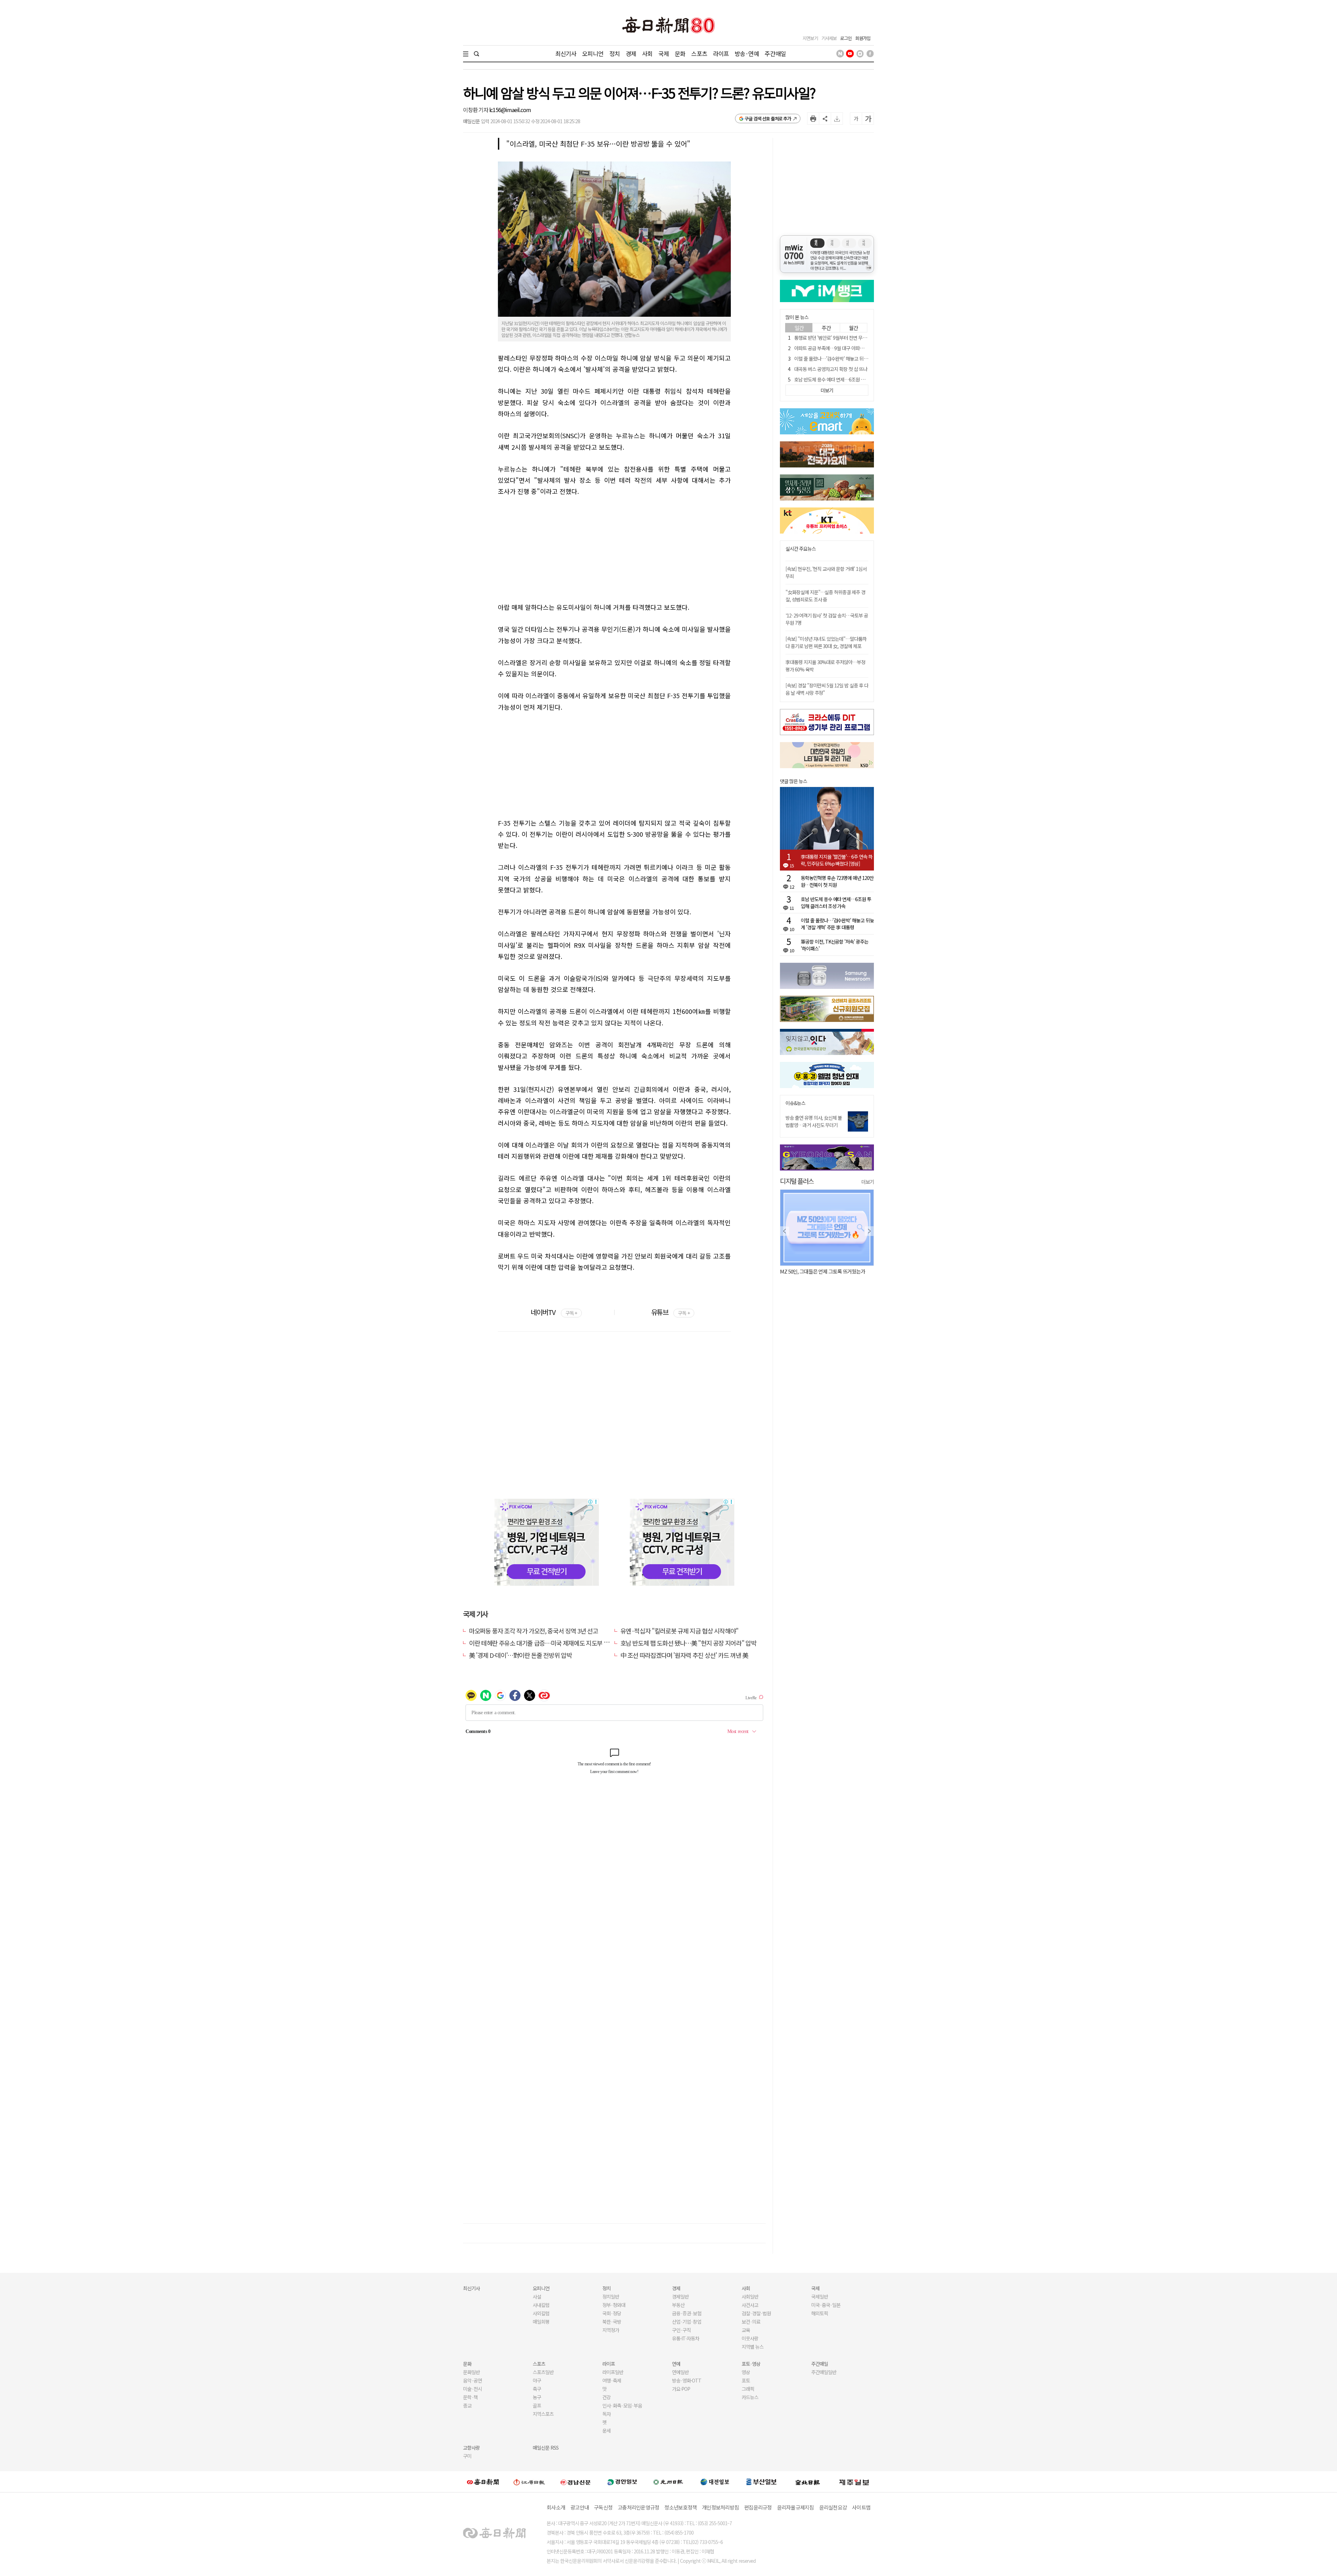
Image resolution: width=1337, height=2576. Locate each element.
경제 (631, 53)
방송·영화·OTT (687, 2380)
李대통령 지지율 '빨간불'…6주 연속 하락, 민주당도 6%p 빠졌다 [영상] (837, 860)
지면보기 (810, 38)
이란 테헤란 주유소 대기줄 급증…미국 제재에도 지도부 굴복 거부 (548, 1643)
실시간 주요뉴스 (801, 549)
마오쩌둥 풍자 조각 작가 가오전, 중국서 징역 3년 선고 (533, 1631)
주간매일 (775, 53)
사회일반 (750, 2297)
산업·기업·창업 (687, 2322)
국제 (664, 53)
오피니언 (593, 53)
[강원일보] (529, 2482)
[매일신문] (483, 2482)
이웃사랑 (750, 2338)
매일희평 (541, 2322)
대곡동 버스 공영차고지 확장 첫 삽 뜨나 (831, 369)
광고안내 (580, 2507)
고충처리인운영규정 (638, 2507)
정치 (615, 53)
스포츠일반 (543, 2372)
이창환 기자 (476, 110)
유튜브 (670, 1312)
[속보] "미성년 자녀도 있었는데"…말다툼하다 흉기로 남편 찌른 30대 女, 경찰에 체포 (826, 642)
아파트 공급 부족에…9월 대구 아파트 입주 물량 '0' (841, 348)
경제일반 (680, 2297)
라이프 (721, 53)
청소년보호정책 (681, 2507)
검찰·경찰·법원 (756, 2313)
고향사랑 (471, 2448)
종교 (467, 2405)
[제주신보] (854, 2482)
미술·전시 (472, 2389)
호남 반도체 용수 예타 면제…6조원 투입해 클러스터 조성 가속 (852, 379)
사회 (647, 53)
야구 (537, 2380)
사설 (537, 2297)
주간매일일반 (824, 2372)
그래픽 (748, 2389)
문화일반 (471, 2372)
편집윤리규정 (758, 2507)
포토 (746, 2380)
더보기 (868, 1182)
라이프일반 (613, 2372)
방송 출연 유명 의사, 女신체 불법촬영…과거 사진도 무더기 (814, 1121)
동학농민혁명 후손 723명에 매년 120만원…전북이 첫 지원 (837, 881)
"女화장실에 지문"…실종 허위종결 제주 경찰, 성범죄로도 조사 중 (825, 596)
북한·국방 (612, 2322)
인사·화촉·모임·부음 (622, 2405)
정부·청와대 (614, 2305)
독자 (607, 2414)
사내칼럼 (541, 2305)
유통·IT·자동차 (686, 2338)
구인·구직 (681, 2330)
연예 (676, 2364)
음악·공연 (472, 2380)
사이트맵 (861, 2507)
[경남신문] (576, 2482)
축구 (537, 2389)
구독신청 (603, 2507)
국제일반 (820, 2297)
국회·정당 (612, 2313)
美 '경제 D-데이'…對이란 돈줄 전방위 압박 (520, 1655)
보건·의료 (751, 2322)
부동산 (678, 2305)
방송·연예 (747, 53)
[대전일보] (715, 2482)
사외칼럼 (541, 2313)
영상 (746, 2372)
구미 (467, 2456)
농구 (537, 2397)
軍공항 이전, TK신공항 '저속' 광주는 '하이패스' (835, 945)
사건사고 (750, 2305)
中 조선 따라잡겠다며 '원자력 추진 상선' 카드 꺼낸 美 (684, 1655)
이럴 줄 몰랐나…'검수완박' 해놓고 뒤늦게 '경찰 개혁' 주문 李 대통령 (858, 359)
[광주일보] (668, 2482)
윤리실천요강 (833, 2507)
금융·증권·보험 (687, 2313)
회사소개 (556, 2507)
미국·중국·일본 (826, 2305)
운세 (607, 2431)
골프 (537, 2405)
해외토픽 (820, 2313)
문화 (680, 53)
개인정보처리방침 (720, 2507)
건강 (607, 2397)
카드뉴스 (750, 2397)
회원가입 (863, 38)
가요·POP (681, 2389)
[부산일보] (761, 2482)
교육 (746, 2330)
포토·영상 (751, 2364)
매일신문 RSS (546, 2448)
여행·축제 (612, 2380)
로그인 (846, 38)
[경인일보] (622, 2482)
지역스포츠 (543, 2414)
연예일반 (680, 2372)
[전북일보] (808, 2482)
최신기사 (566, 53)
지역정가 (611, 2330)
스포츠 (699, 53)
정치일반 (611, 2297)
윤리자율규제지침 (796, 2507)
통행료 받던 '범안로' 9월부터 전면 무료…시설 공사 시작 (846, 338)
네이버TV (554, 1312)
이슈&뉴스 (795, 1103)
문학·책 (470, 2397)
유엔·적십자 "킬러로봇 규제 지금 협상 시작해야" (680, 1631)
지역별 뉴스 (753, 2347)
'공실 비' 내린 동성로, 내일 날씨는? (814, 1271)
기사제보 (829, 38)
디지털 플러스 (797, 1181)
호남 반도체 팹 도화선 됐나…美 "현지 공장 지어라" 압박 (689, 1643)
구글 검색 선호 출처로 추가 (768, 119)
